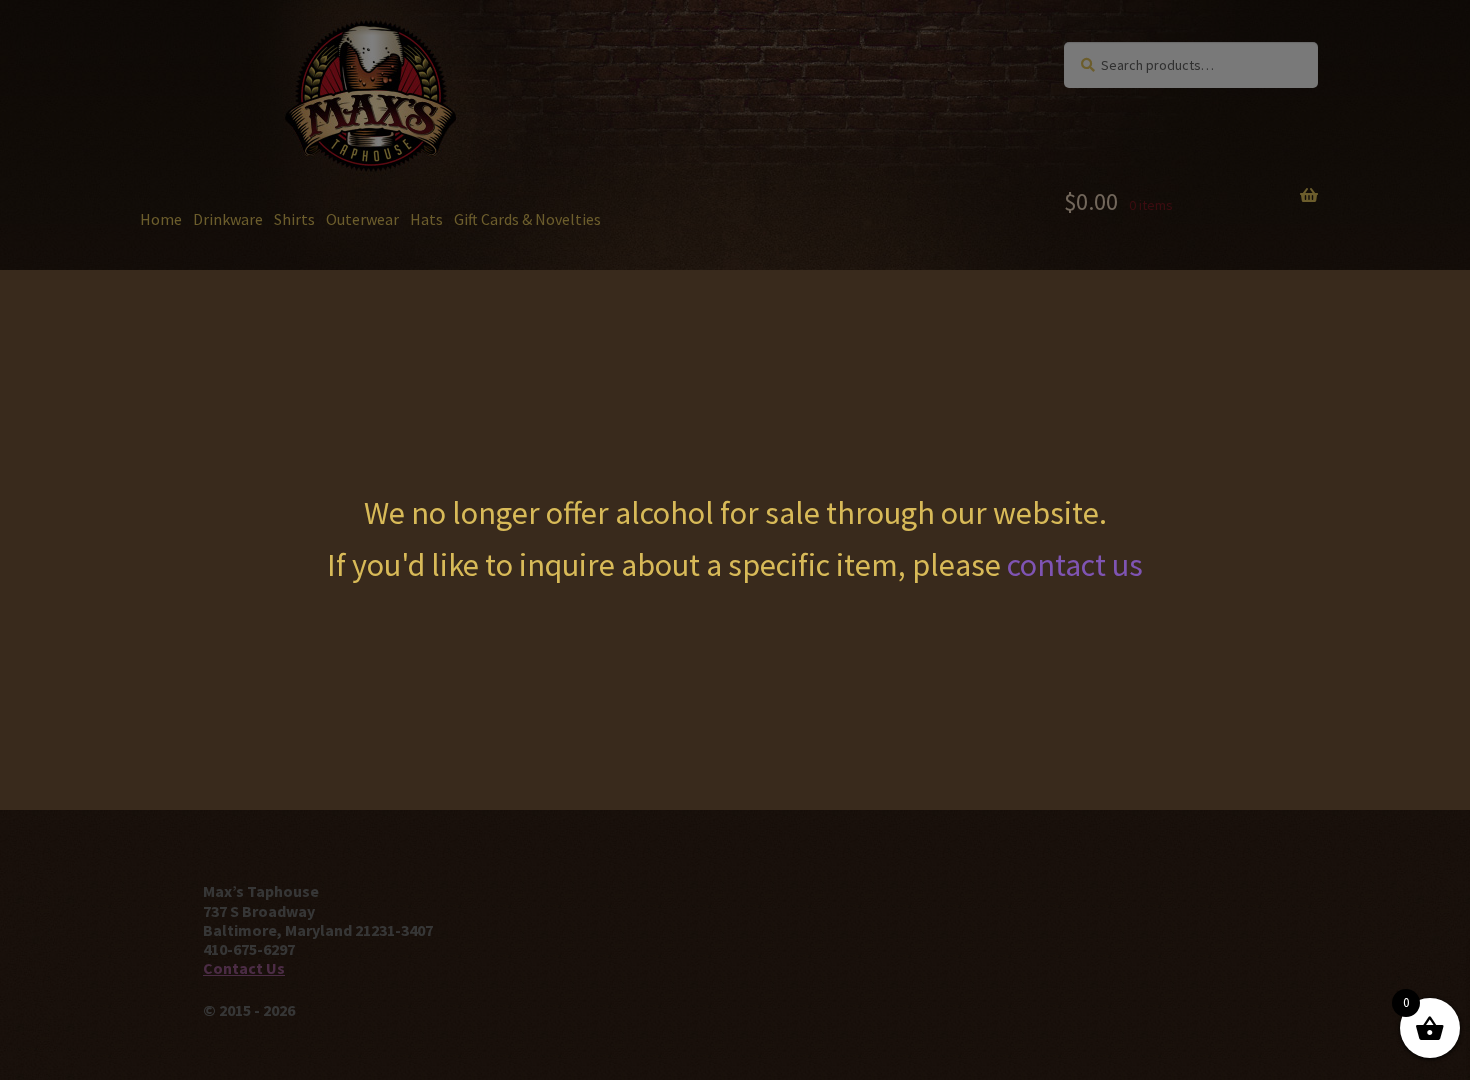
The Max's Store (254, 61)
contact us (1075, 565)
